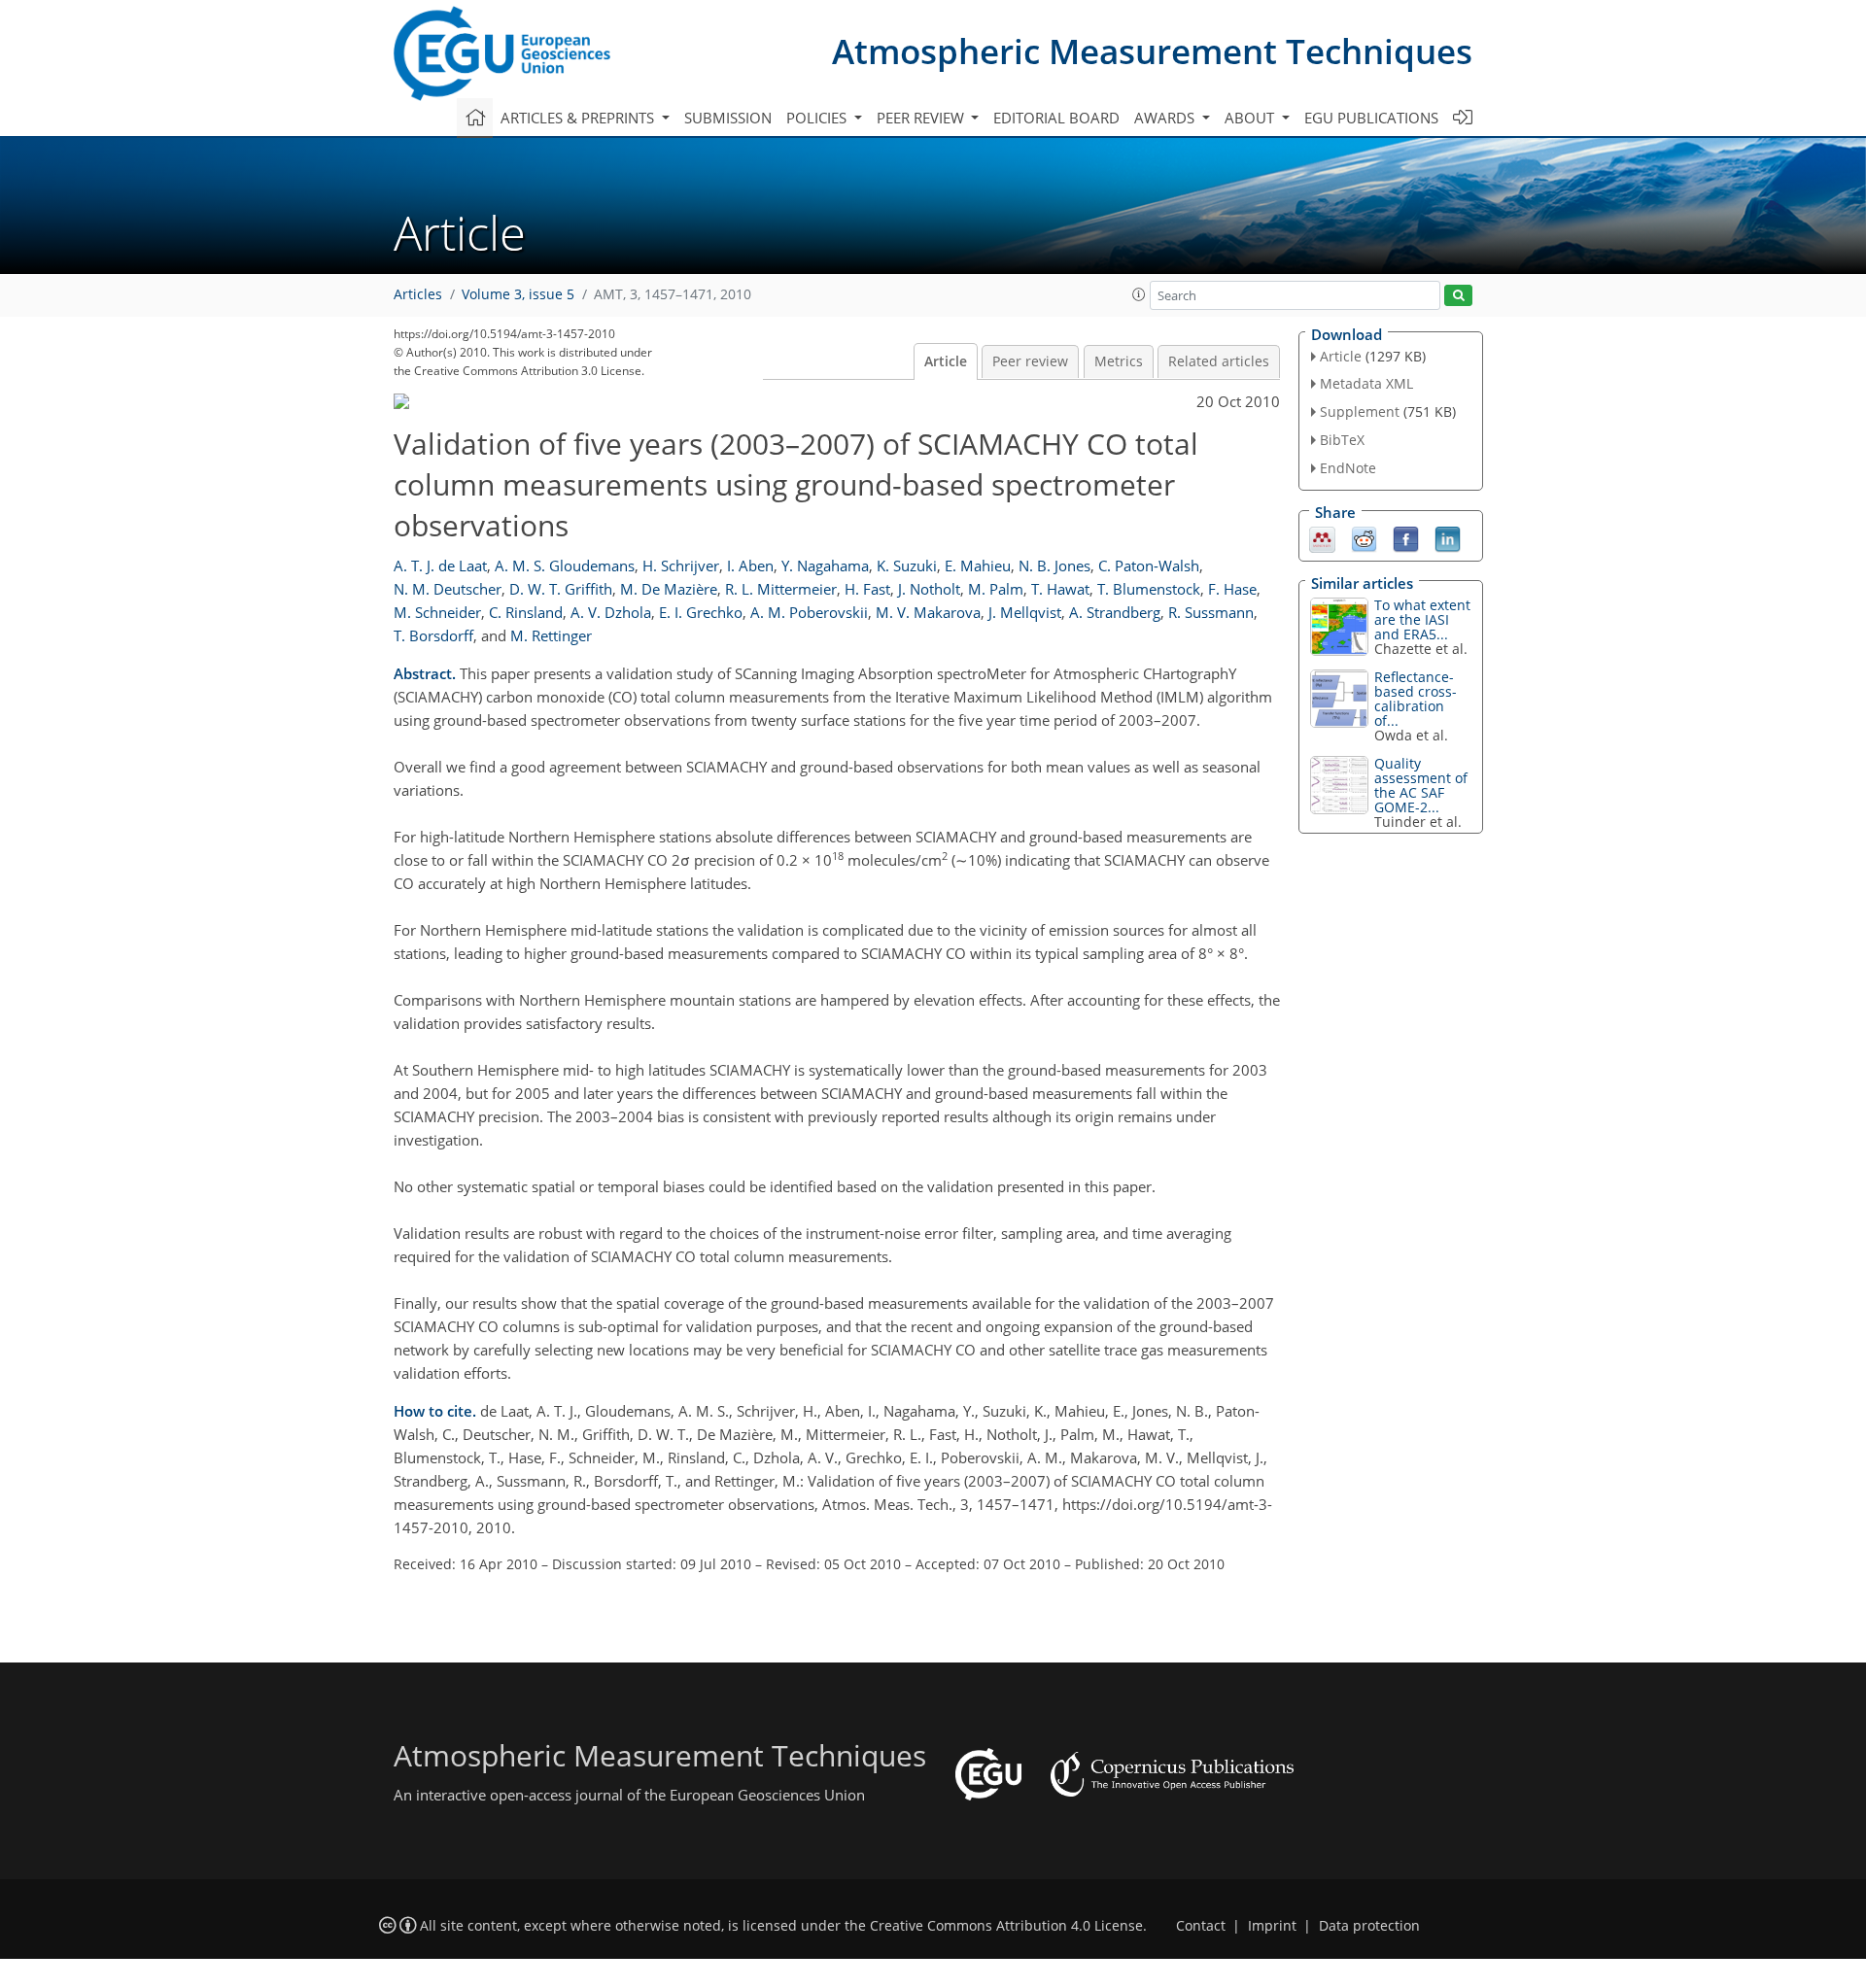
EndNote (1348, 468)
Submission (728, 118)
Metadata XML (1366, 383)
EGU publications (1371, 118)
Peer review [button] (922, 118)
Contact (1201, 1926)
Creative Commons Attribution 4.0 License (1006, 1926)
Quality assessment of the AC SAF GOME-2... (1421, 785)
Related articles (1219, 361)
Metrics (1119, 361)
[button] (1139, 294)
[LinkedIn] (1448, 537)
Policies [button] (818, 118)
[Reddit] (1364, 537)
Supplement (1360, 411)
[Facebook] (1406, 537)
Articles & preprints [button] (579, 118)
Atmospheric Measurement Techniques (1152, 51)
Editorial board (1056, 118)
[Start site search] (1458, 296)
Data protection (1369, 1926)
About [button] (1251, 118)
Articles (418, 294)
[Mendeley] (1322, 537)
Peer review (1030, 361)
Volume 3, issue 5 (518, 294)
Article (946, 361)
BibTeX (1342, 440)
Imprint (1272, 1926)
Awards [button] (1166, 118)
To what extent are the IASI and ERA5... (1422, 619)
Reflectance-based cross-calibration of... (1416, 699)
